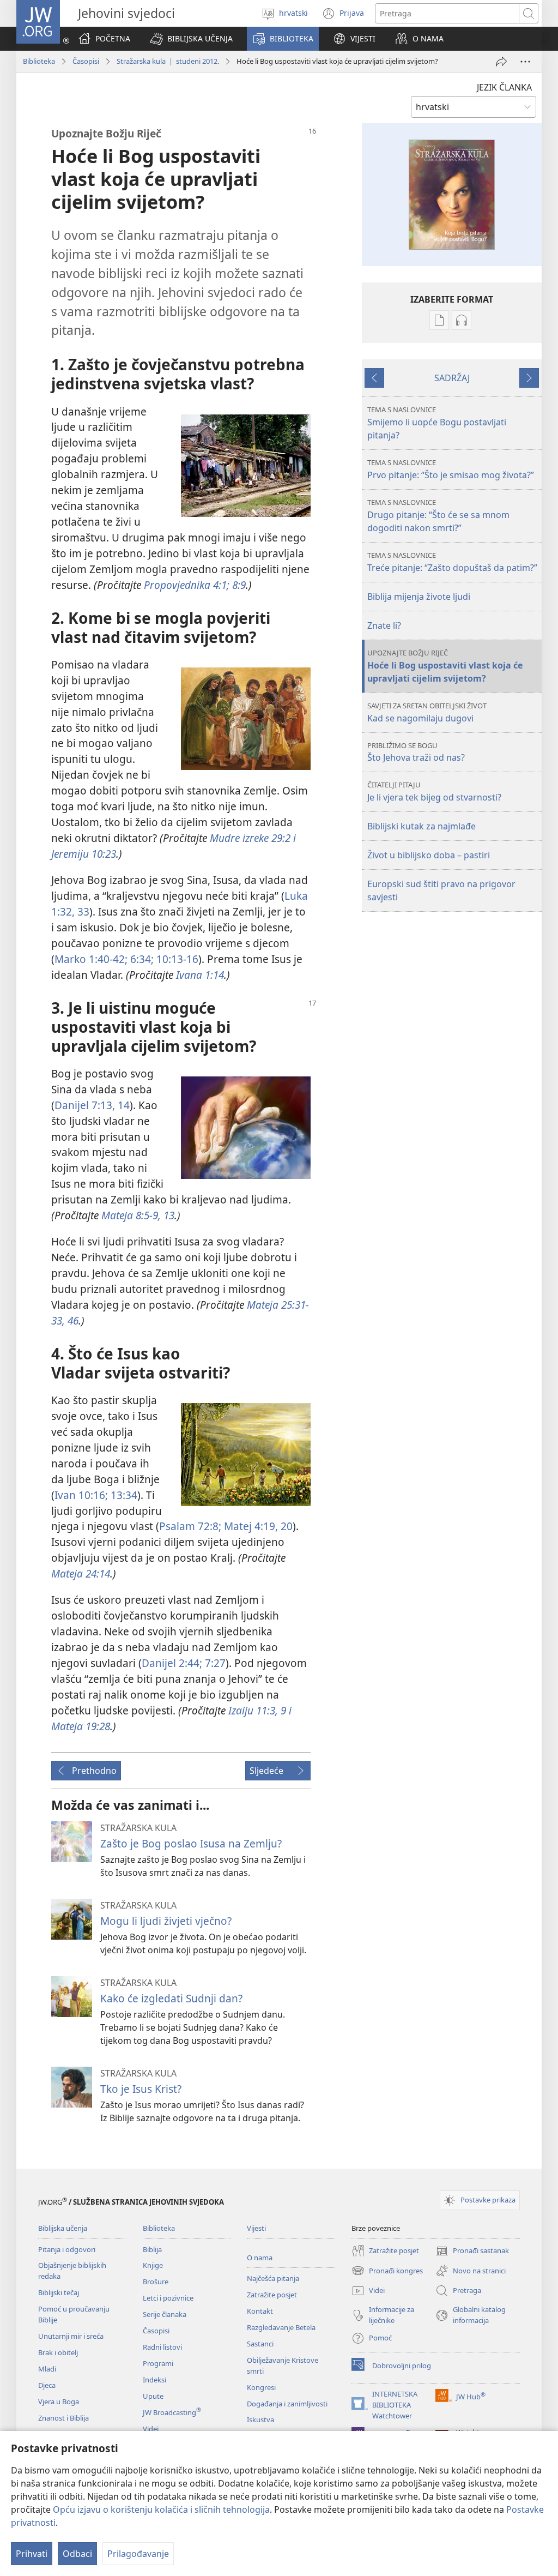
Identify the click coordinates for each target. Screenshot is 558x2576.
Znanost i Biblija (63, 2418)
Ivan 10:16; (81, 1495)
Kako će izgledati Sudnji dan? (171, 1998)
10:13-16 (176, 959)
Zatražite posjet (272, 2295)
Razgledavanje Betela (281, 2327)
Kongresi (261, 2387)
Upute (153, 2396)
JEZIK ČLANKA (504, 87)
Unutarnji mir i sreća (71, 2336)
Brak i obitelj (58, 2352)
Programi (158, 2363)
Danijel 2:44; (172, 1663)
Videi (151, 2429)
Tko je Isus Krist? (141, 2089)
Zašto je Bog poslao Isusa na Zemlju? (191, 1843)
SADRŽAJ (452, 378)
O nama (260, 2258)
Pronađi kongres (387, 2271)
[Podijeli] (501, 62)
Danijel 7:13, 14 (92, 1105)
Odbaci (77, 2554)
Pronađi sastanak (472, 2252)
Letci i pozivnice (168, 2298)
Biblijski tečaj (59, 2292)
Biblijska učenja (63, 2228)
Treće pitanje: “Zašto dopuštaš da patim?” (452, 562)
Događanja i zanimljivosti (287, 2404)
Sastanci (260, 2344)
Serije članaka (165, 2314)
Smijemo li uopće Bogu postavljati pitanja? (437, 423)
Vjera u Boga (59, 2402)
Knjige (153, 2265)
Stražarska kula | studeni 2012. (168, 61)
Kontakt (260, 2311)
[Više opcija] (525, 62)
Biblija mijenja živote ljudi (419, 597)
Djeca (47, 2385)
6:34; (141, 959)
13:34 (123, 1495)
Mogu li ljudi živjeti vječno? (166, 1921)
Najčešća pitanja (273, 2278)
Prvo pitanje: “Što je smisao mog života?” (451, 469)
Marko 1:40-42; (91, 959)
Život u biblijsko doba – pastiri (429, 855)
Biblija (152, 2249)
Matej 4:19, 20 (257, 1526)
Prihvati (32, 2554)
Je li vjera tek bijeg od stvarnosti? (434, 792)
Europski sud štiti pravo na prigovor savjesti (441, 890)
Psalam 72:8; (190, 1526)
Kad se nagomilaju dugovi (427, 712)
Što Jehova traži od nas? (416, 752)
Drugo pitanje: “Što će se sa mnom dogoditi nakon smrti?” (438, 516)
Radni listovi (162, 2347)
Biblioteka (39, 61)
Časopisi (86, 61)
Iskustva (260, 2419)
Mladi (47, 2369)
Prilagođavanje (138, 2554)
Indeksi (154, 2380)
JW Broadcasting (172, 2412)
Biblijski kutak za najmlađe (421, 826)
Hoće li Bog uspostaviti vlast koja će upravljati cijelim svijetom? (445, 666)
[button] (191, 39)
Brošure (156, 2282)
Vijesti (256, 2228)
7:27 (214, 1663)
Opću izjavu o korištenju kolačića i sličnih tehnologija (161, 2509)
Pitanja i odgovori (67, 2249)
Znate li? (384, 625)
